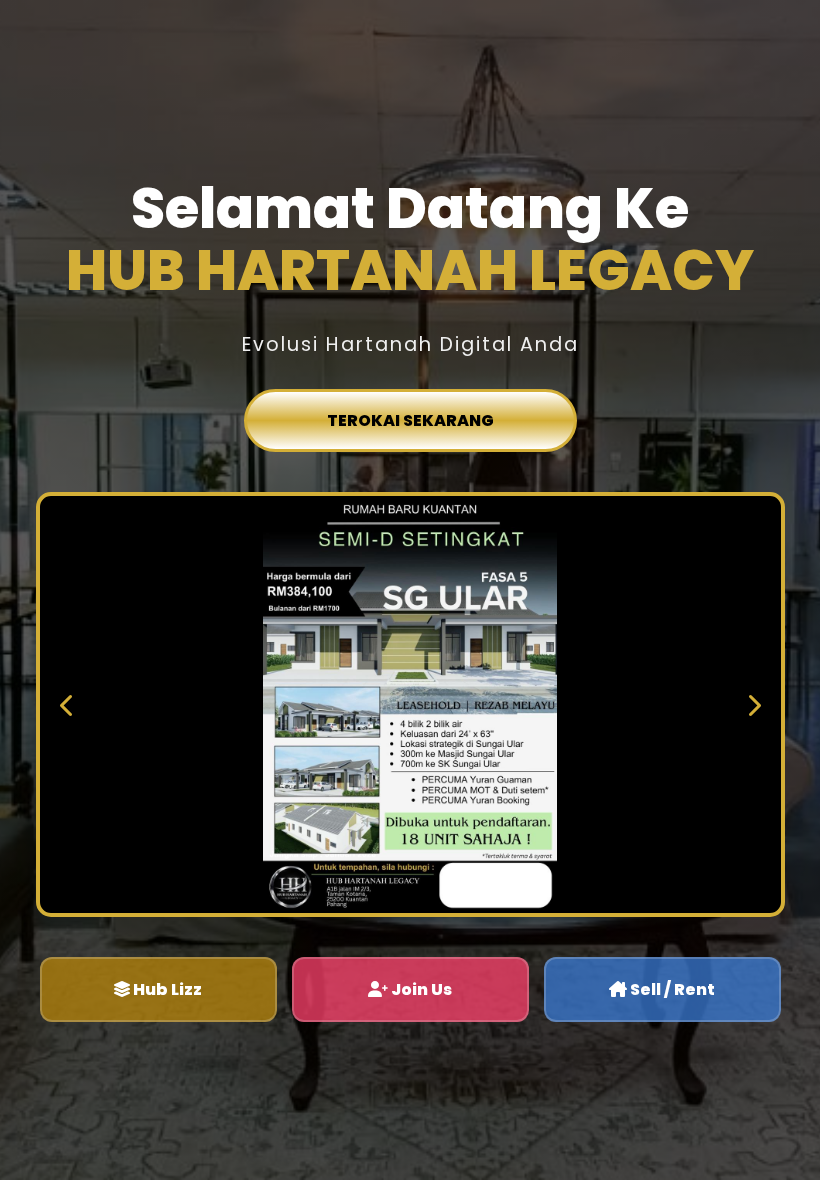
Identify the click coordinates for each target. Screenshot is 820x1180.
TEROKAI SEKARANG (410, 420)
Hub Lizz (166, 989)
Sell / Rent (671, 989)
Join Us (420, 989)
